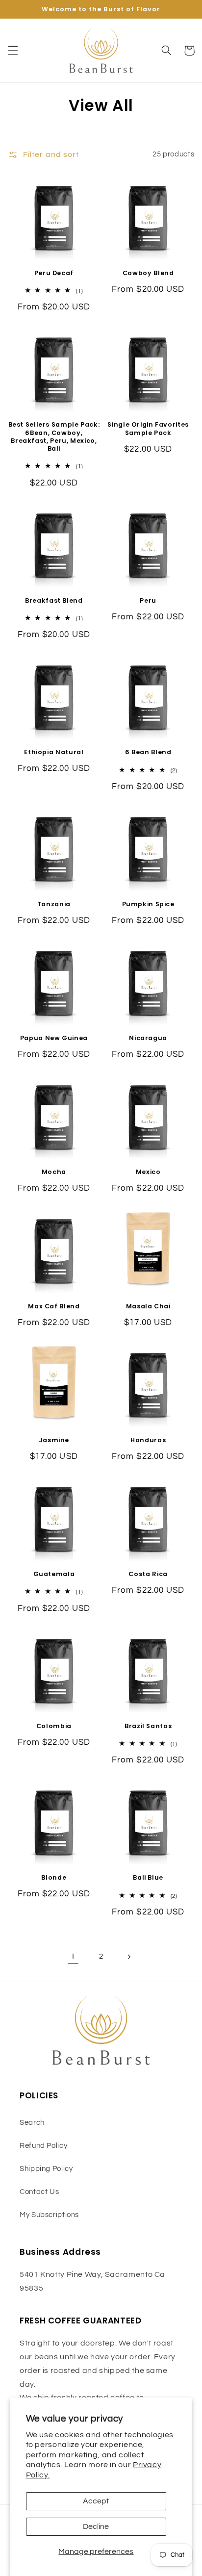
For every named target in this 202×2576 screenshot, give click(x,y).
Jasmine (54, 1440)
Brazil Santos (148, 1726)
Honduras (148, 1440)
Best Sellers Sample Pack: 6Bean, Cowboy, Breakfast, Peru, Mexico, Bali (54, 437)
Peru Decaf (54, 273)
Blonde (54, 1878)
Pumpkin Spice (148, 904)
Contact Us (39, 2192)
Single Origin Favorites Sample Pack (148, 429)
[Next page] (129, 1957)
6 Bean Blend (148, 752)
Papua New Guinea (54, 1038)
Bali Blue (148, 1878)
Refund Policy (43, 2146)
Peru (148, 601)
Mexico (148, 1172)
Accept (96, 2501)
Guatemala (54, 1574)
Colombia (54, 1726)
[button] (13, 51)
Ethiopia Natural (54, 752)
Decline (96, 2526)
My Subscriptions (49, 2215)
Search (32, 2123)
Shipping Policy (46, 2169)
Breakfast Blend (54, 601)
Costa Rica (148, 1574)
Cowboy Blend (148, 273)
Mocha (54, 1172)
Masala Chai (148, 1306)
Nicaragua (148, 1038)
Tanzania (54, 904)
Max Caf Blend (54, 1306)
